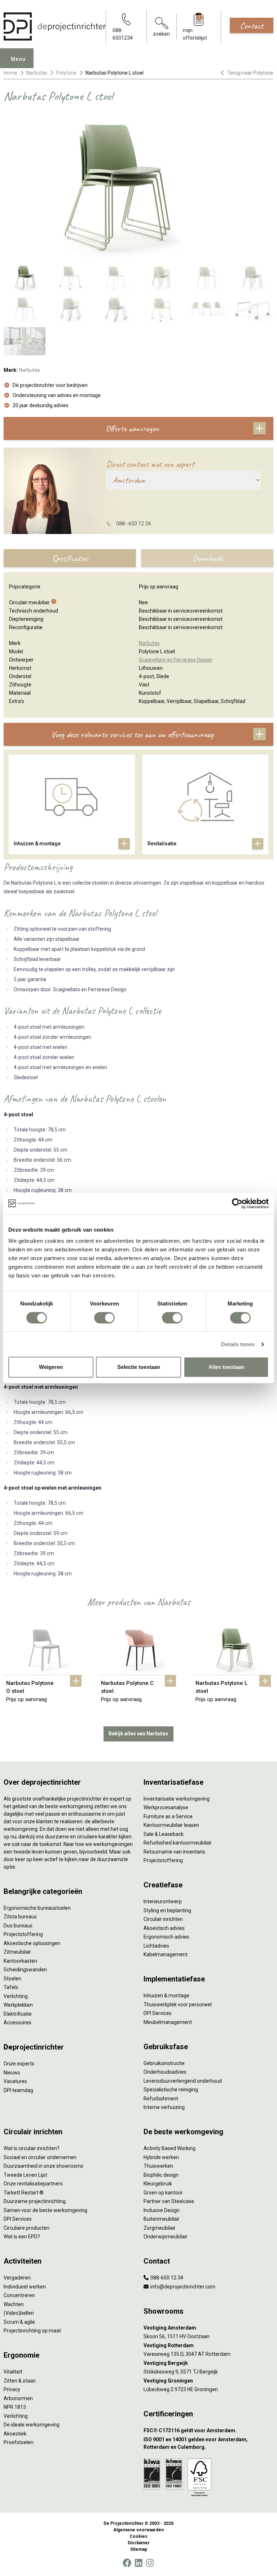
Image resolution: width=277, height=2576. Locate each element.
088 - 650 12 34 (133, 524)
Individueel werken (25, 2287)
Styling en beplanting (167, 1910)
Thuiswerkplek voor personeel (178, 2005)
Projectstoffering (23, 1934)
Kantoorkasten (20, 1961)
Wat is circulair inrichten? (32, 2148)
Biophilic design (161, 2175)
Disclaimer (139, 2543)
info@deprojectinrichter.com (182, 2287)
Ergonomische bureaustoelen (37, 1908)
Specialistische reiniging (171, 2090)
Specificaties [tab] (70, 558)
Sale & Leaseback (164, 1834)
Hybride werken (161, 2157)
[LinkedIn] (138, 2563)
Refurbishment (161, 2099)
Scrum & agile (19, 2322)
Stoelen (12, 1979)
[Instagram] (150, 2563)
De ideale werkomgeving (32, 2425)
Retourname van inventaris (174, 1852)
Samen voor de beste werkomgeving (45, 2210)
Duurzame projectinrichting (35, 2201)
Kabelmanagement (166, 1954)
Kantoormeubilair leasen (171, 1825)
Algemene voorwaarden (138, 2530)
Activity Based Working (170, 2148)
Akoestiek (15, 2434)
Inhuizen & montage (166, 1996)
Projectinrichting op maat (32, 2331)
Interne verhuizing (164, 2107)
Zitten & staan (20, 2381)
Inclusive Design (162, 2210)
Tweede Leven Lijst (25, 2175)
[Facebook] (127, 2563)
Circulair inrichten (163, 1919)
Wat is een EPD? (22, 2237)
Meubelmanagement (168, 2022)
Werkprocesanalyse (166, 1807)
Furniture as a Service (168, 1816)
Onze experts (19, 2064)
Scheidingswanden (25, 1970)
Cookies (138, 2536)
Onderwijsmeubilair (166, 2237)
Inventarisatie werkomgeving (177, 1799)
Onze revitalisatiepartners (33, 2184)
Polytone (66, 73)
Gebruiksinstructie (164, 2063)
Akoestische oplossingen (32, 1943)
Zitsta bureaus (20, 1917)
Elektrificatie (18, 2014)
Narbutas (37, 73)
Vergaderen (17, 2278)
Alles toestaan (226, 1367)
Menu (18, 59)
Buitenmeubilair (162, 2219)
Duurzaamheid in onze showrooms (43, 2166)
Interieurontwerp (163, 1901)
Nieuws (12, 2073)
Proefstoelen (19, 2442)
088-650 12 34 (166, 2278)
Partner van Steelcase (169, 2201)
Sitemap (139, 2549)
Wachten (14, 2304)
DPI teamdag (18, 2090)
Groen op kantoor (163, 2193)
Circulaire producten (27, 2228)
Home (10, 73)
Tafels (11, 1987)
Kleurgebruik (158, 2184)
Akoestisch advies (164, 1928)
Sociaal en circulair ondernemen (40, 2157)
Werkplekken (18, 2005)
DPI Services (158, 2013)
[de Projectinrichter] (55, 26)
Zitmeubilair (17, 1952)
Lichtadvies (156, 1946)
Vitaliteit (13, 2372)
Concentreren (19, 2295)
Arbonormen (18, 2398)
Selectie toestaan (139, 1367)
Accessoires (17, 2023)
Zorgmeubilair (160, 2228)
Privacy (12, 2389)
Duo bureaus (18, 1926)
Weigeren (51, 1367)
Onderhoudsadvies (165, 2072)
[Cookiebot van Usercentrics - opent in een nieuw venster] (237, 1204)
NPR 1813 (15, 2407)
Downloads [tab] (207, 558)
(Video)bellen (19, 2313)
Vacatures (15, 2081)
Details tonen (238, 1344)
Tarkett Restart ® (24, 2193)
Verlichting (16, 1996)
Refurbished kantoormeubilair (178, 1843)
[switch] (104, 1318)
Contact (252, 26)
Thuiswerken (158, 2166)
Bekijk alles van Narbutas (138, 1734)
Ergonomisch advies (166, 1937)
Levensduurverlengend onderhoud (183, 2081)
